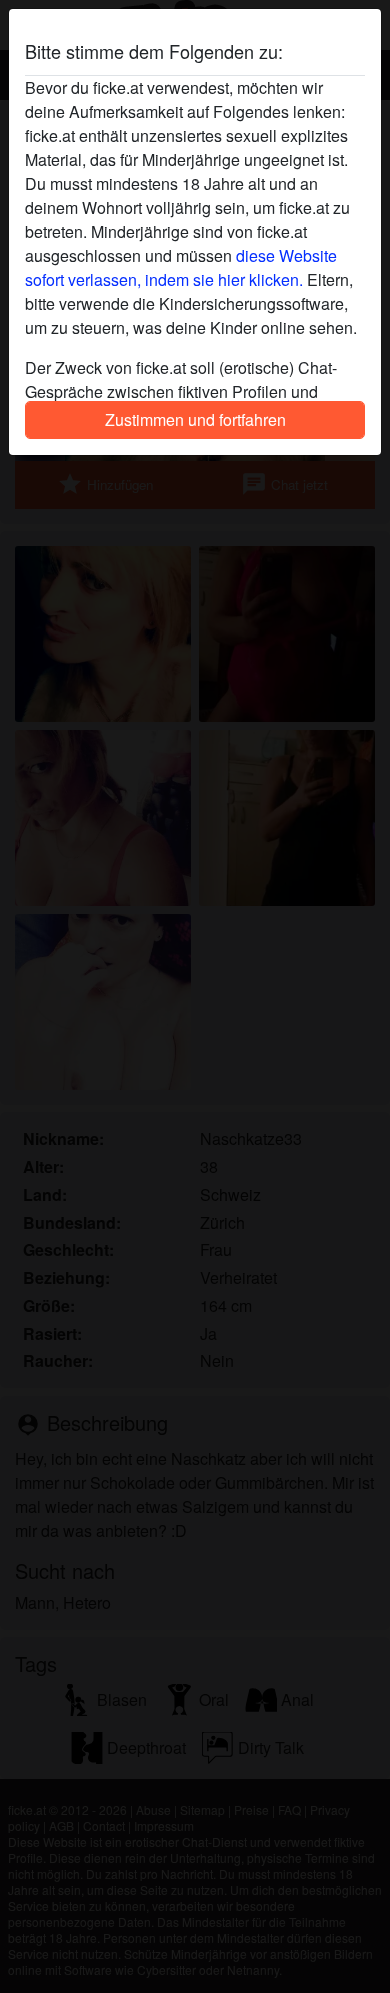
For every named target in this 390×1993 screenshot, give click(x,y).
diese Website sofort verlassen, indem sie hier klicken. (181, 267)
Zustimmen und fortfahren (195, 419)
